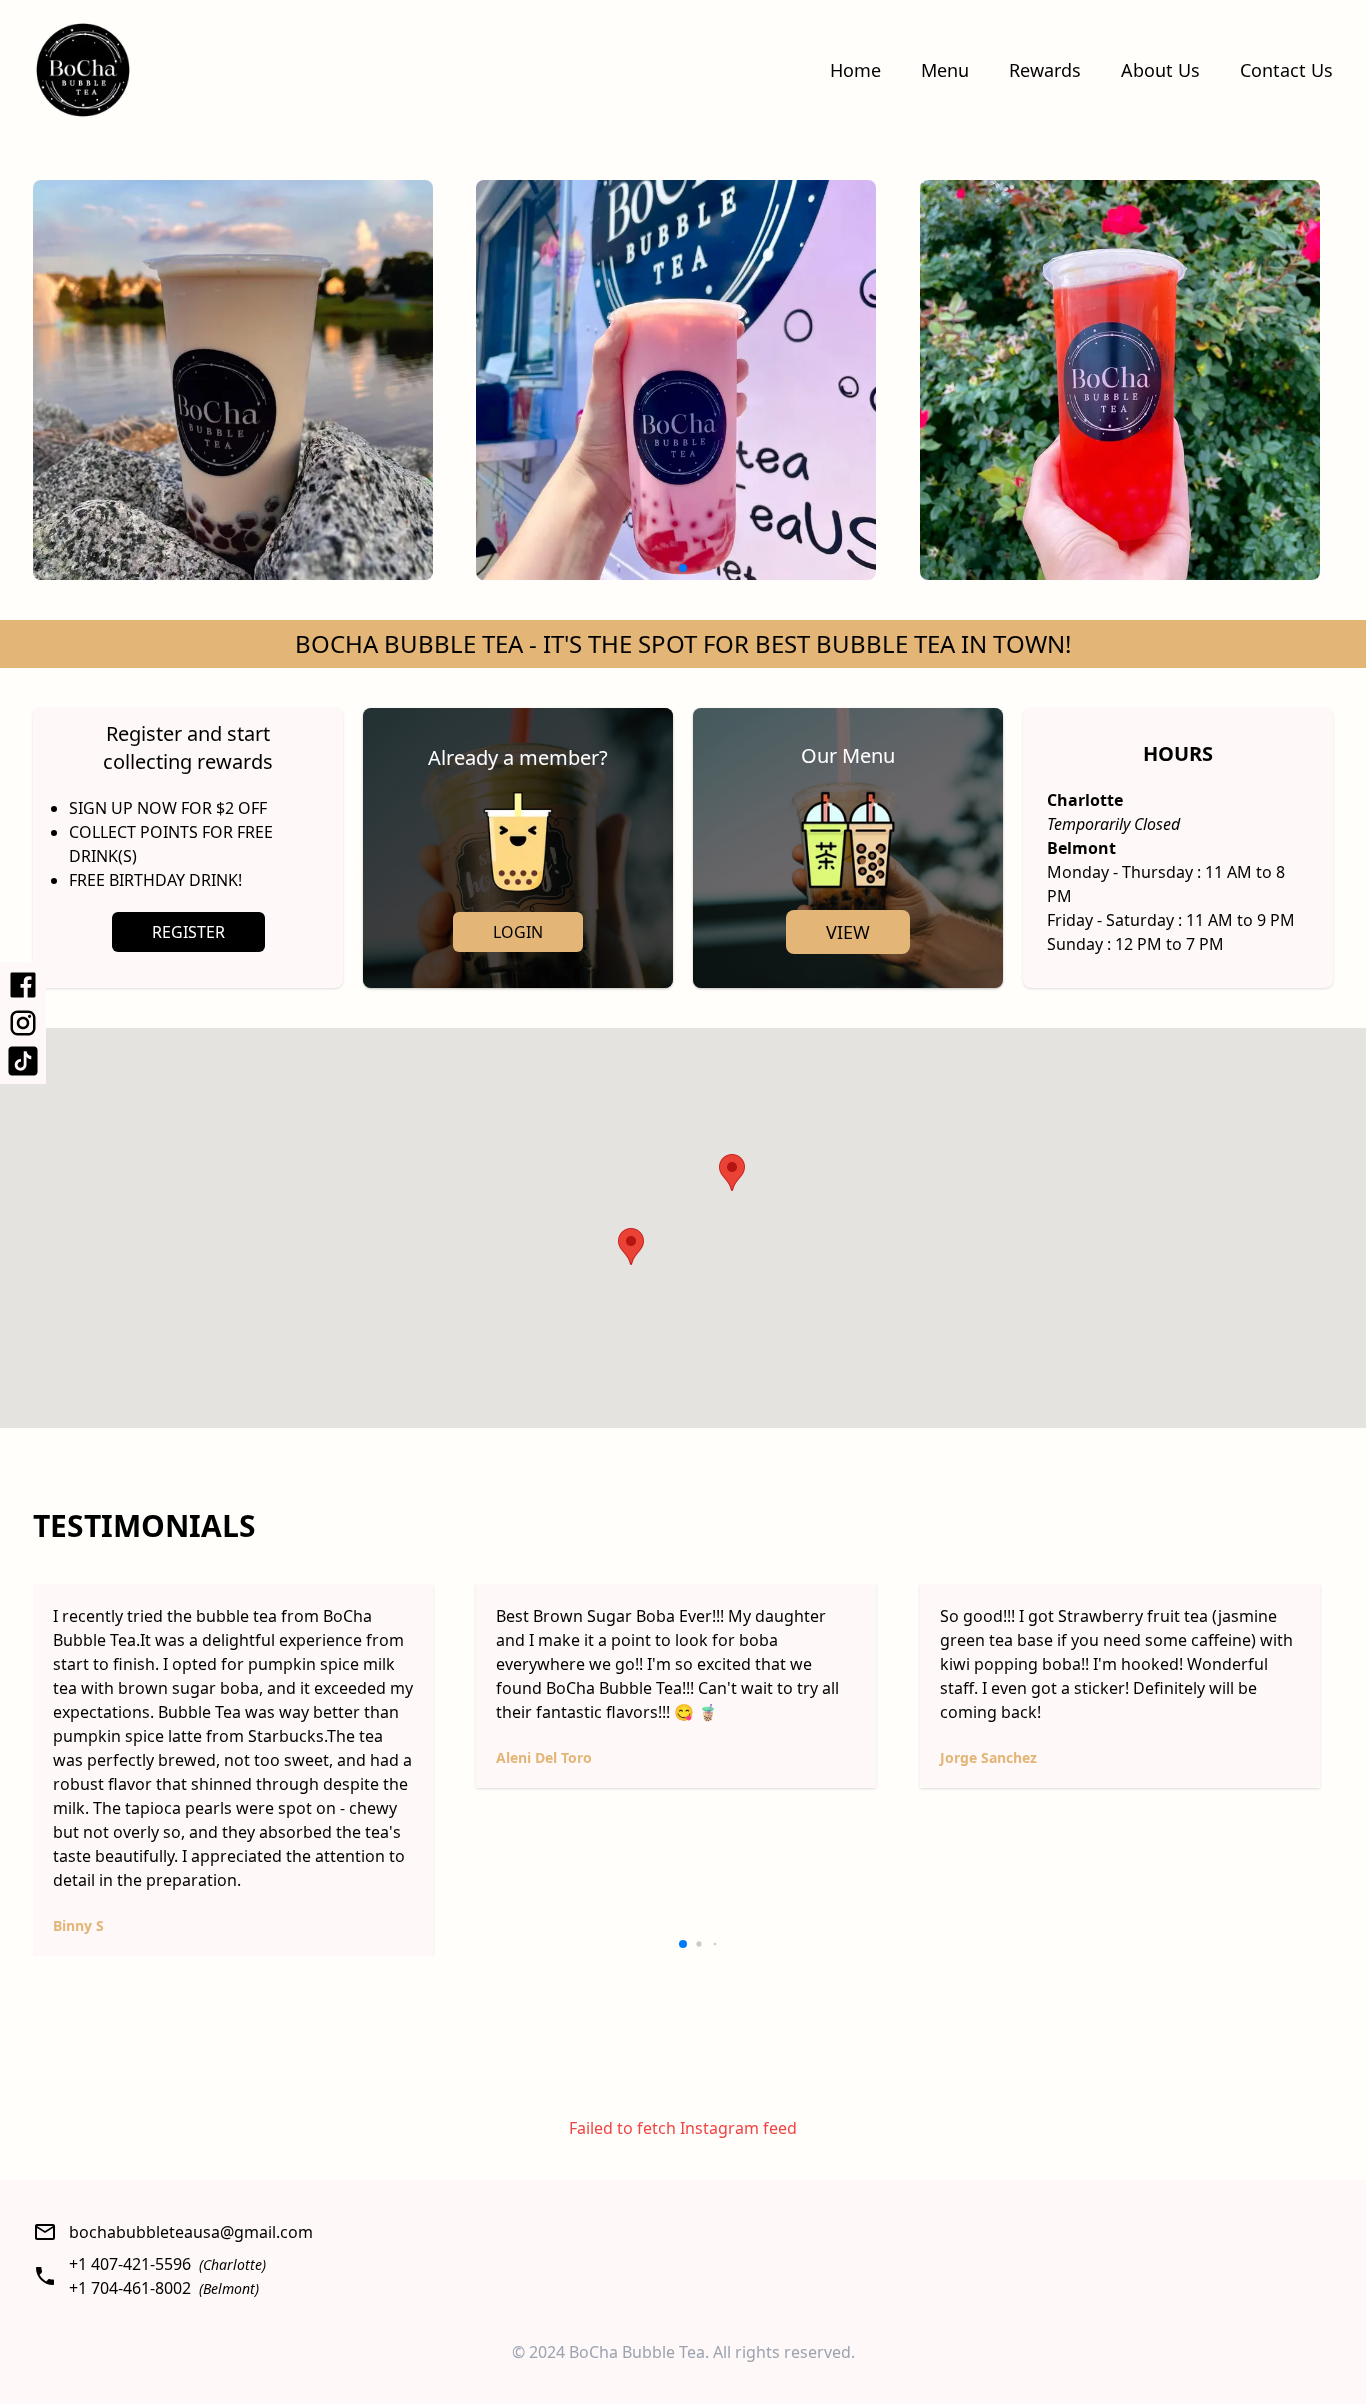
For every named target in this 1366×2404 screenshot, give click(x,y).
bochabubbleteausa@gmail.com (191, 2232)
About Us (1160, 70)
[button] (732, 1172)
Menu (945, 70)
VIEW (848, 932)
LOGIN (518, 932)
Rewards (1045, 70)
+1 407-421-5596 (130, 2264)
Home (855, 70)
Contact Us (1286, 70)
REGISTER (188, 932)
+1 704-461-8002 (130, 2288)
